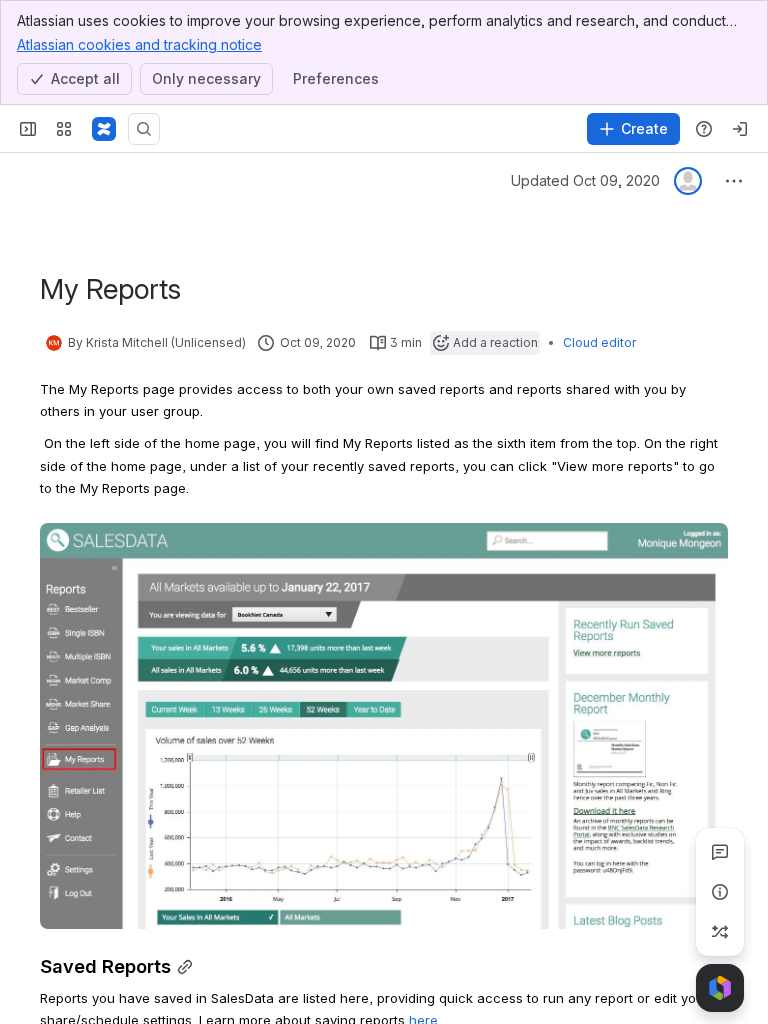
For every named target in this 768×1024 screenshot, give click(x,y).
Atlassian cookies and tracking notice (139, 44)
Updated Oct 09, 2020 (585, 180)
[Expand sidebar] (28, 129)
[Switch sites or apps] (64, 129)
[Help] (704, 129)
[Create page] (720, 932)
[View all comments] (720, 852)
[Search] (144, 129)
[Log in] (740, 129)
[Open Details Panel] (720, 892)
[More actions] (734, 181)
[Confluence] (104, 129)
